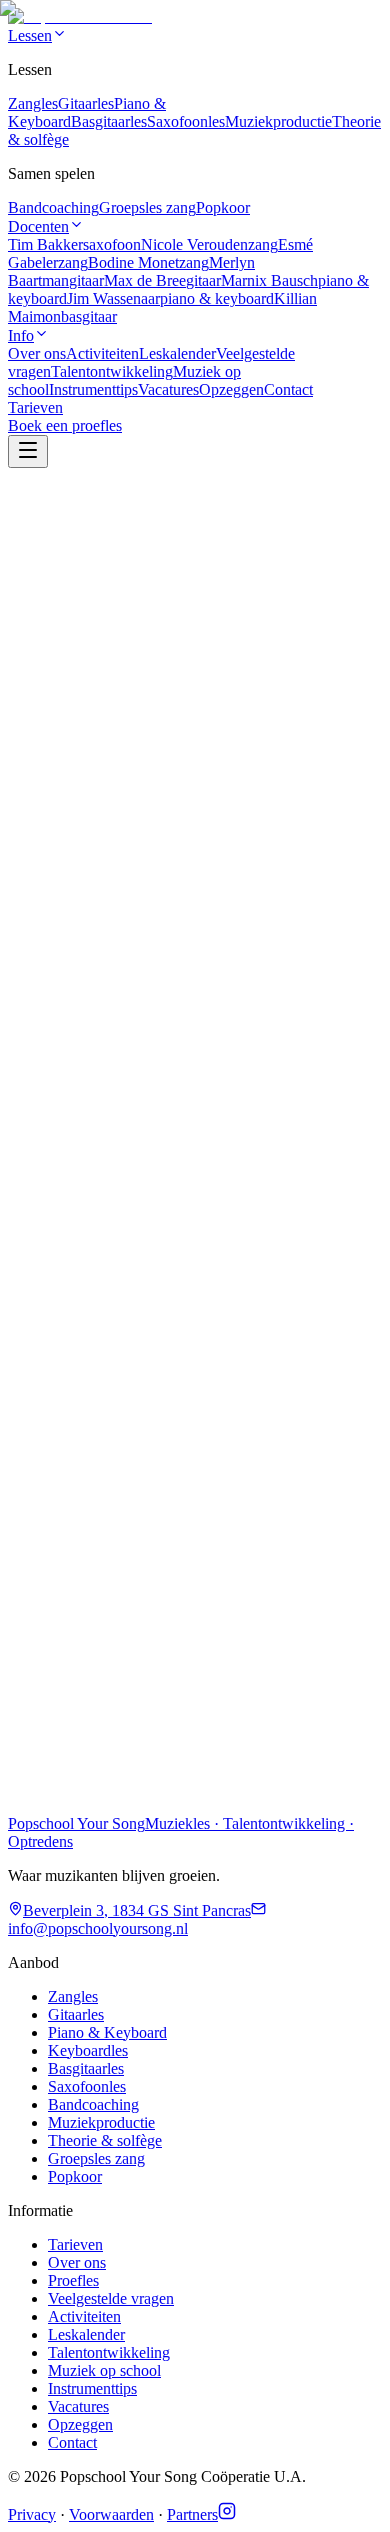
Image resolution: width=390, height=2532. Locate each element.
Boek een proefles (65, 1835)
